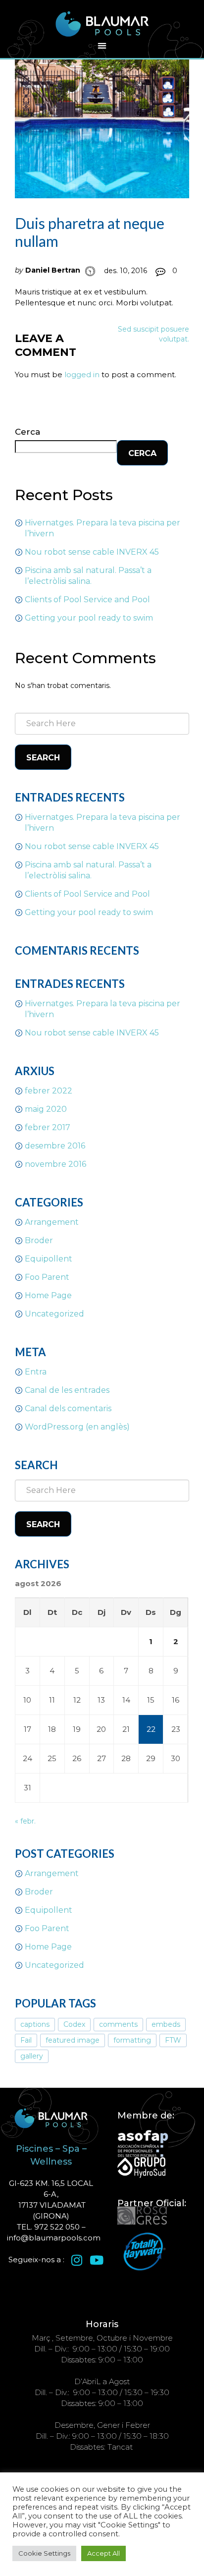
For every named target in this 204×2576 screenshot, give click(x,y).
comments (118, 2024)
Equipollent (49, 1259)
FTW (173, 2040)
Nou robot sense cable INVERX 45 (92, 552)
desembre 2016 (55, 1146)
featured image (73, 2040)
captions (35, 2024)
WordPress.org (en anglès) (77, 1427)
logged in (82, 374)
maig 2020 (46, 1109)
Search (43, 758)
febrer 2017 (48, 1127)
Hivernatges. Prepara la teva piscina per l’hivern (102, 528)
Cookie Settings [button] (44, 2553)
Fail (26, 2040)
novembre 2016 (55, 1164)
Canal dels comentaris (68, 1408)
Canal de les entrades (67, 1390)
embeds (166, 2024)
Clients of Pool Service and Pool (87, 600)
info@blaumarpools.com (54, 2238)
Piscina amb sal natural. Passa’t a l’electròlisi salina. (88, 576)
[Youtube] (97, 2260)
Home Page (48, 1295)
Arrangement (52, 1222)
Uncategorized (54, 1314)
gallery (32, 2056)
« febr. (25, 1821)
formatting (132, 2040)
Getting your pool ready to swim (89, 618)
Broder (39, 1240)
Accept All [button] (103, 2553)
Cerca (27, 432)
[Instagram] (77, 2260)
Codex (74, 2024)
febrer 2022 (49, 1091)
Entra (36, 1372)
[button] (102, 46)
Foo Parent (47, 1277)
